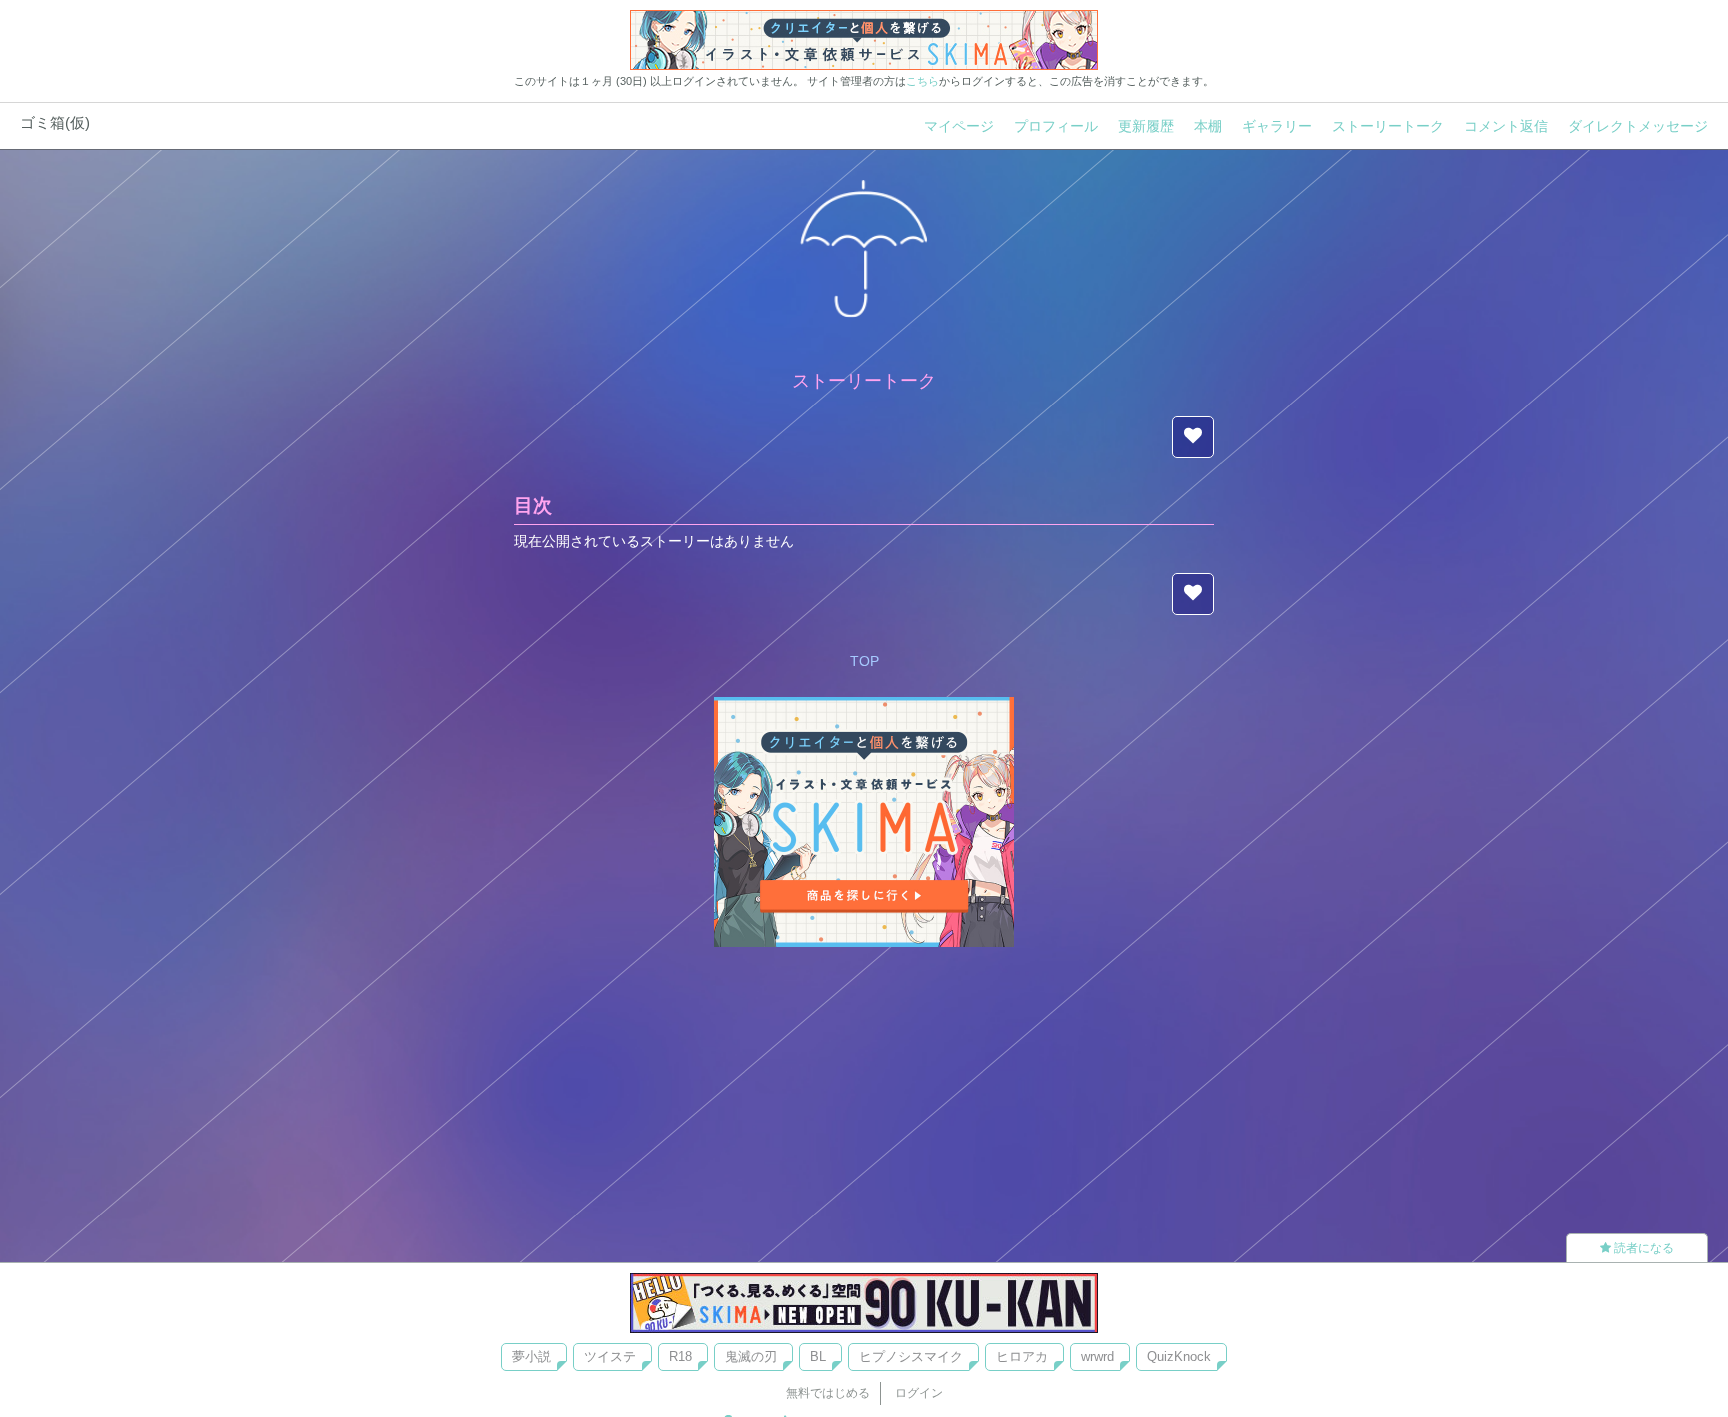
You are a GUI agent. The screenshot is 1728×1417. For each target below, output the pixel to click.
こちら (922, 81)
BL (818, 1356)
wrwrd (1097, 1356)
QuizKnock (1179, 1356)
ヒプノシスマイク (911, 1356)
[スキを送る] (1193, 437)
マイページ (959, 126)
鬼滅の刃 (751, 1356)
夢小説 (531, 1356)
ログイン (919, 1393)
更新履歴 (1146, 126)
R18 (680, 1356)
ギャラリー (1277, 126)
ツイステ (610, 1356)
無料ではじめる (828, 1393)
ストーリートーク (1388, 126)
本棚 (1208, 126)
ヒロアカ (1022, 1356)
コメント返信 (1506, 126)
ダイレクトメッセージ (1638, 126)
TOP (864, 661)
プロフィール (1056, 126)
